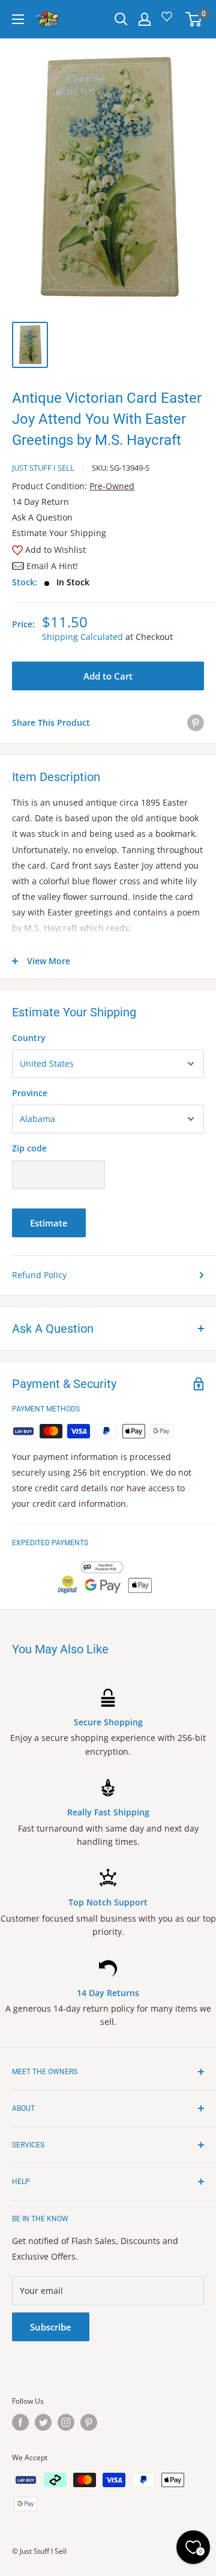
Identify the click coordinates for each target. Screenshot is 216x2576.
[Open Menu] (18, 19)
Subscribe (51, 2327)
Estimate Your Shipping (59, 533)
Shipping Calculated (82, 637)
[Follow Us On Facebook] (20, 2422)
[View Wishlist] (169, 21)
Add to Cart (108, 676)
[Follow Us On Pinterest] (89, 2422)
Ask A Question (42, 517)
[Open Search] (121, 19)
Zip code (29, 1148)
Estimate (49, 1223)
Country (29, 1038)
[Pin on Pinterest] (196, 723)
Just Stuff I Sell (43, 468)
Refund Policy (39, 1275)
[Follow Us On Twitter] (43, 2422)
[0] (194, 19)
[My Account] (145, 19)
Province (30, 1093)
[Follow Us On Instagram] (66, 2422)
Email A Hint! (52, 566)
